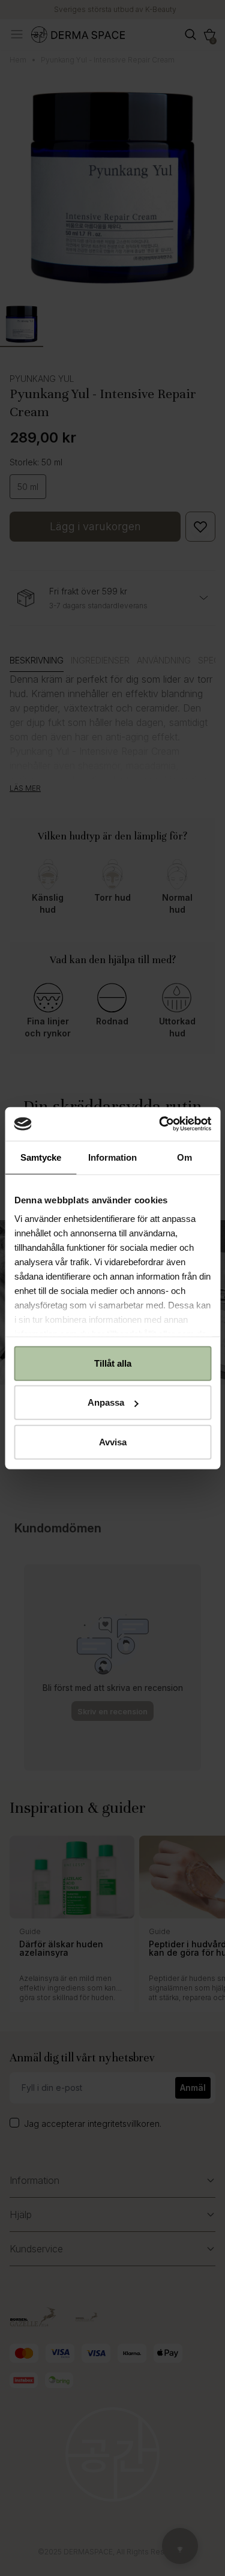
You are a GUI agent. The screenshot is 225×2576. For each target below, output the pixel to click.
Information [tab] (112, 1157)
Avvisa (113, 1441)
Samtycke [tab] (41, 1157)
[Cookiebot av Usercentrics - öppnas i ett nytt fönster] (160, 1124)
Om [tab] (184, 1157)
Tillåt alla (113, 1363)
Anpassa (106, 1402)
